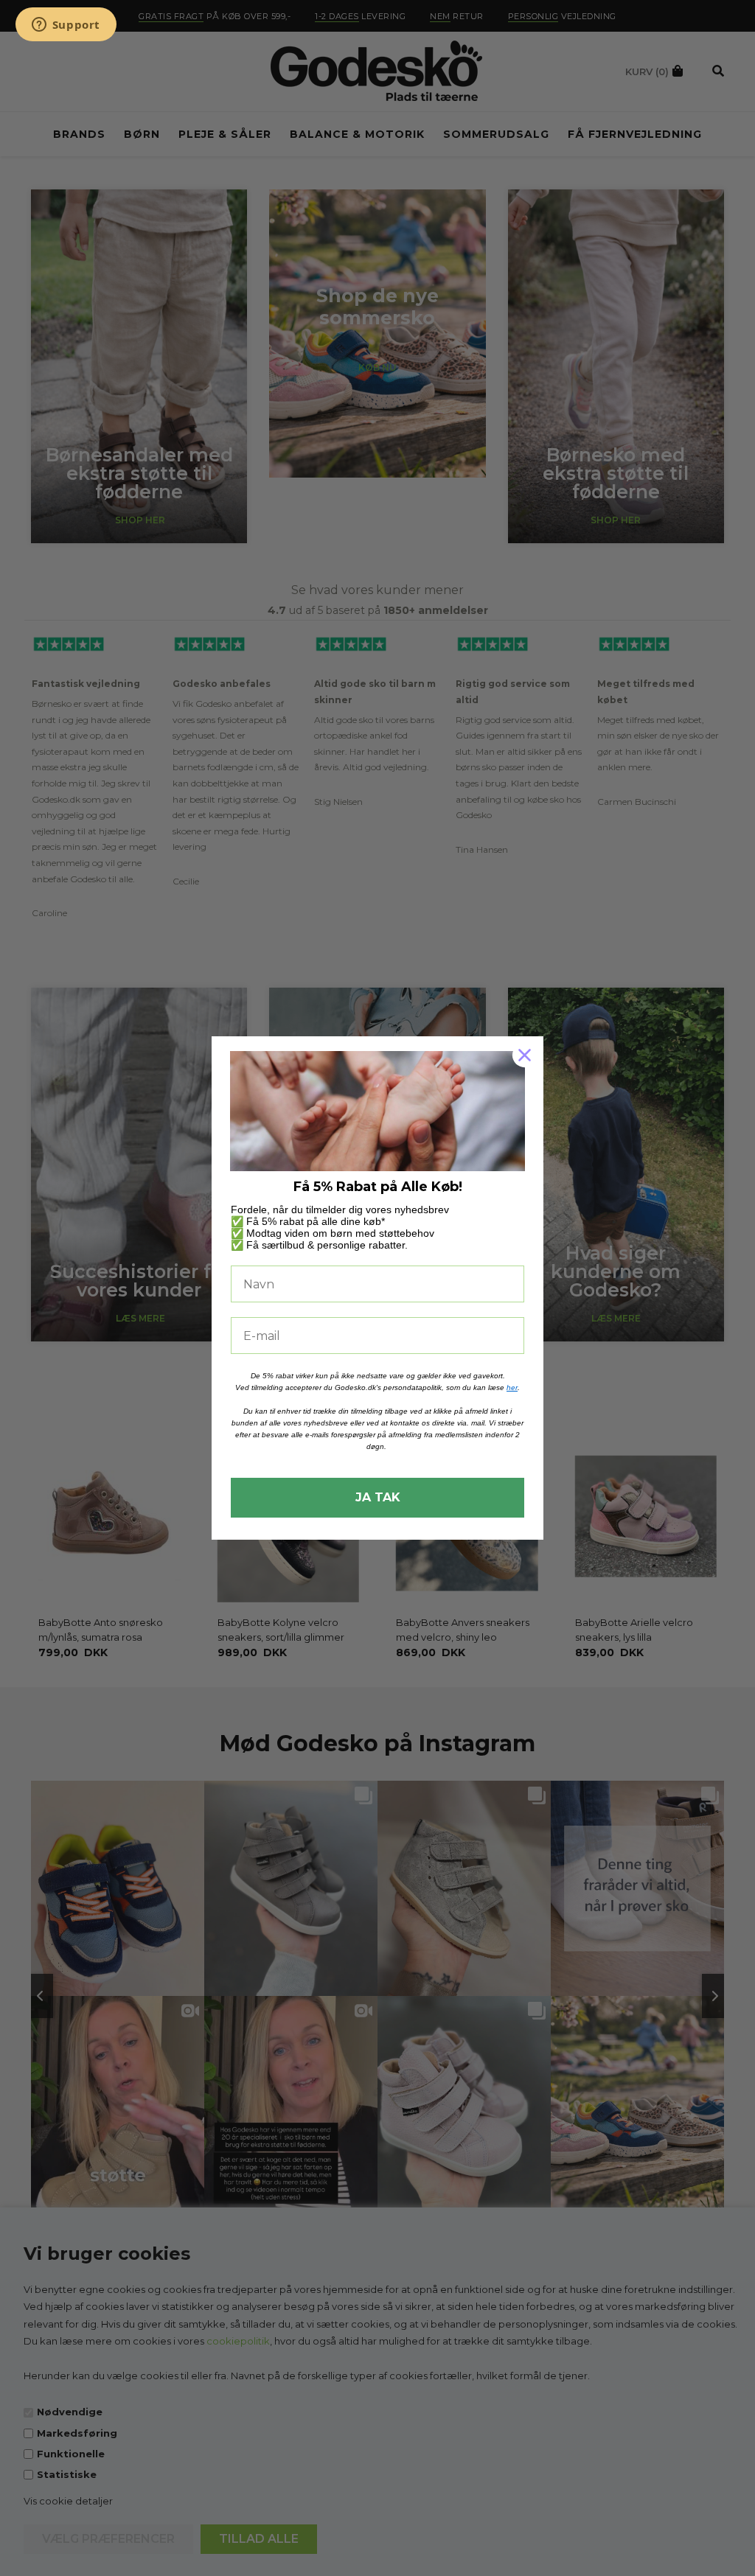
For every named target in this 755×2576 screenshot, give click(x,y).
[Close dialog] (525, 1055)
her (512, 1388)
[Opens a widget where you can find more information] (66, 26)
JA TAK (378, 1497)
